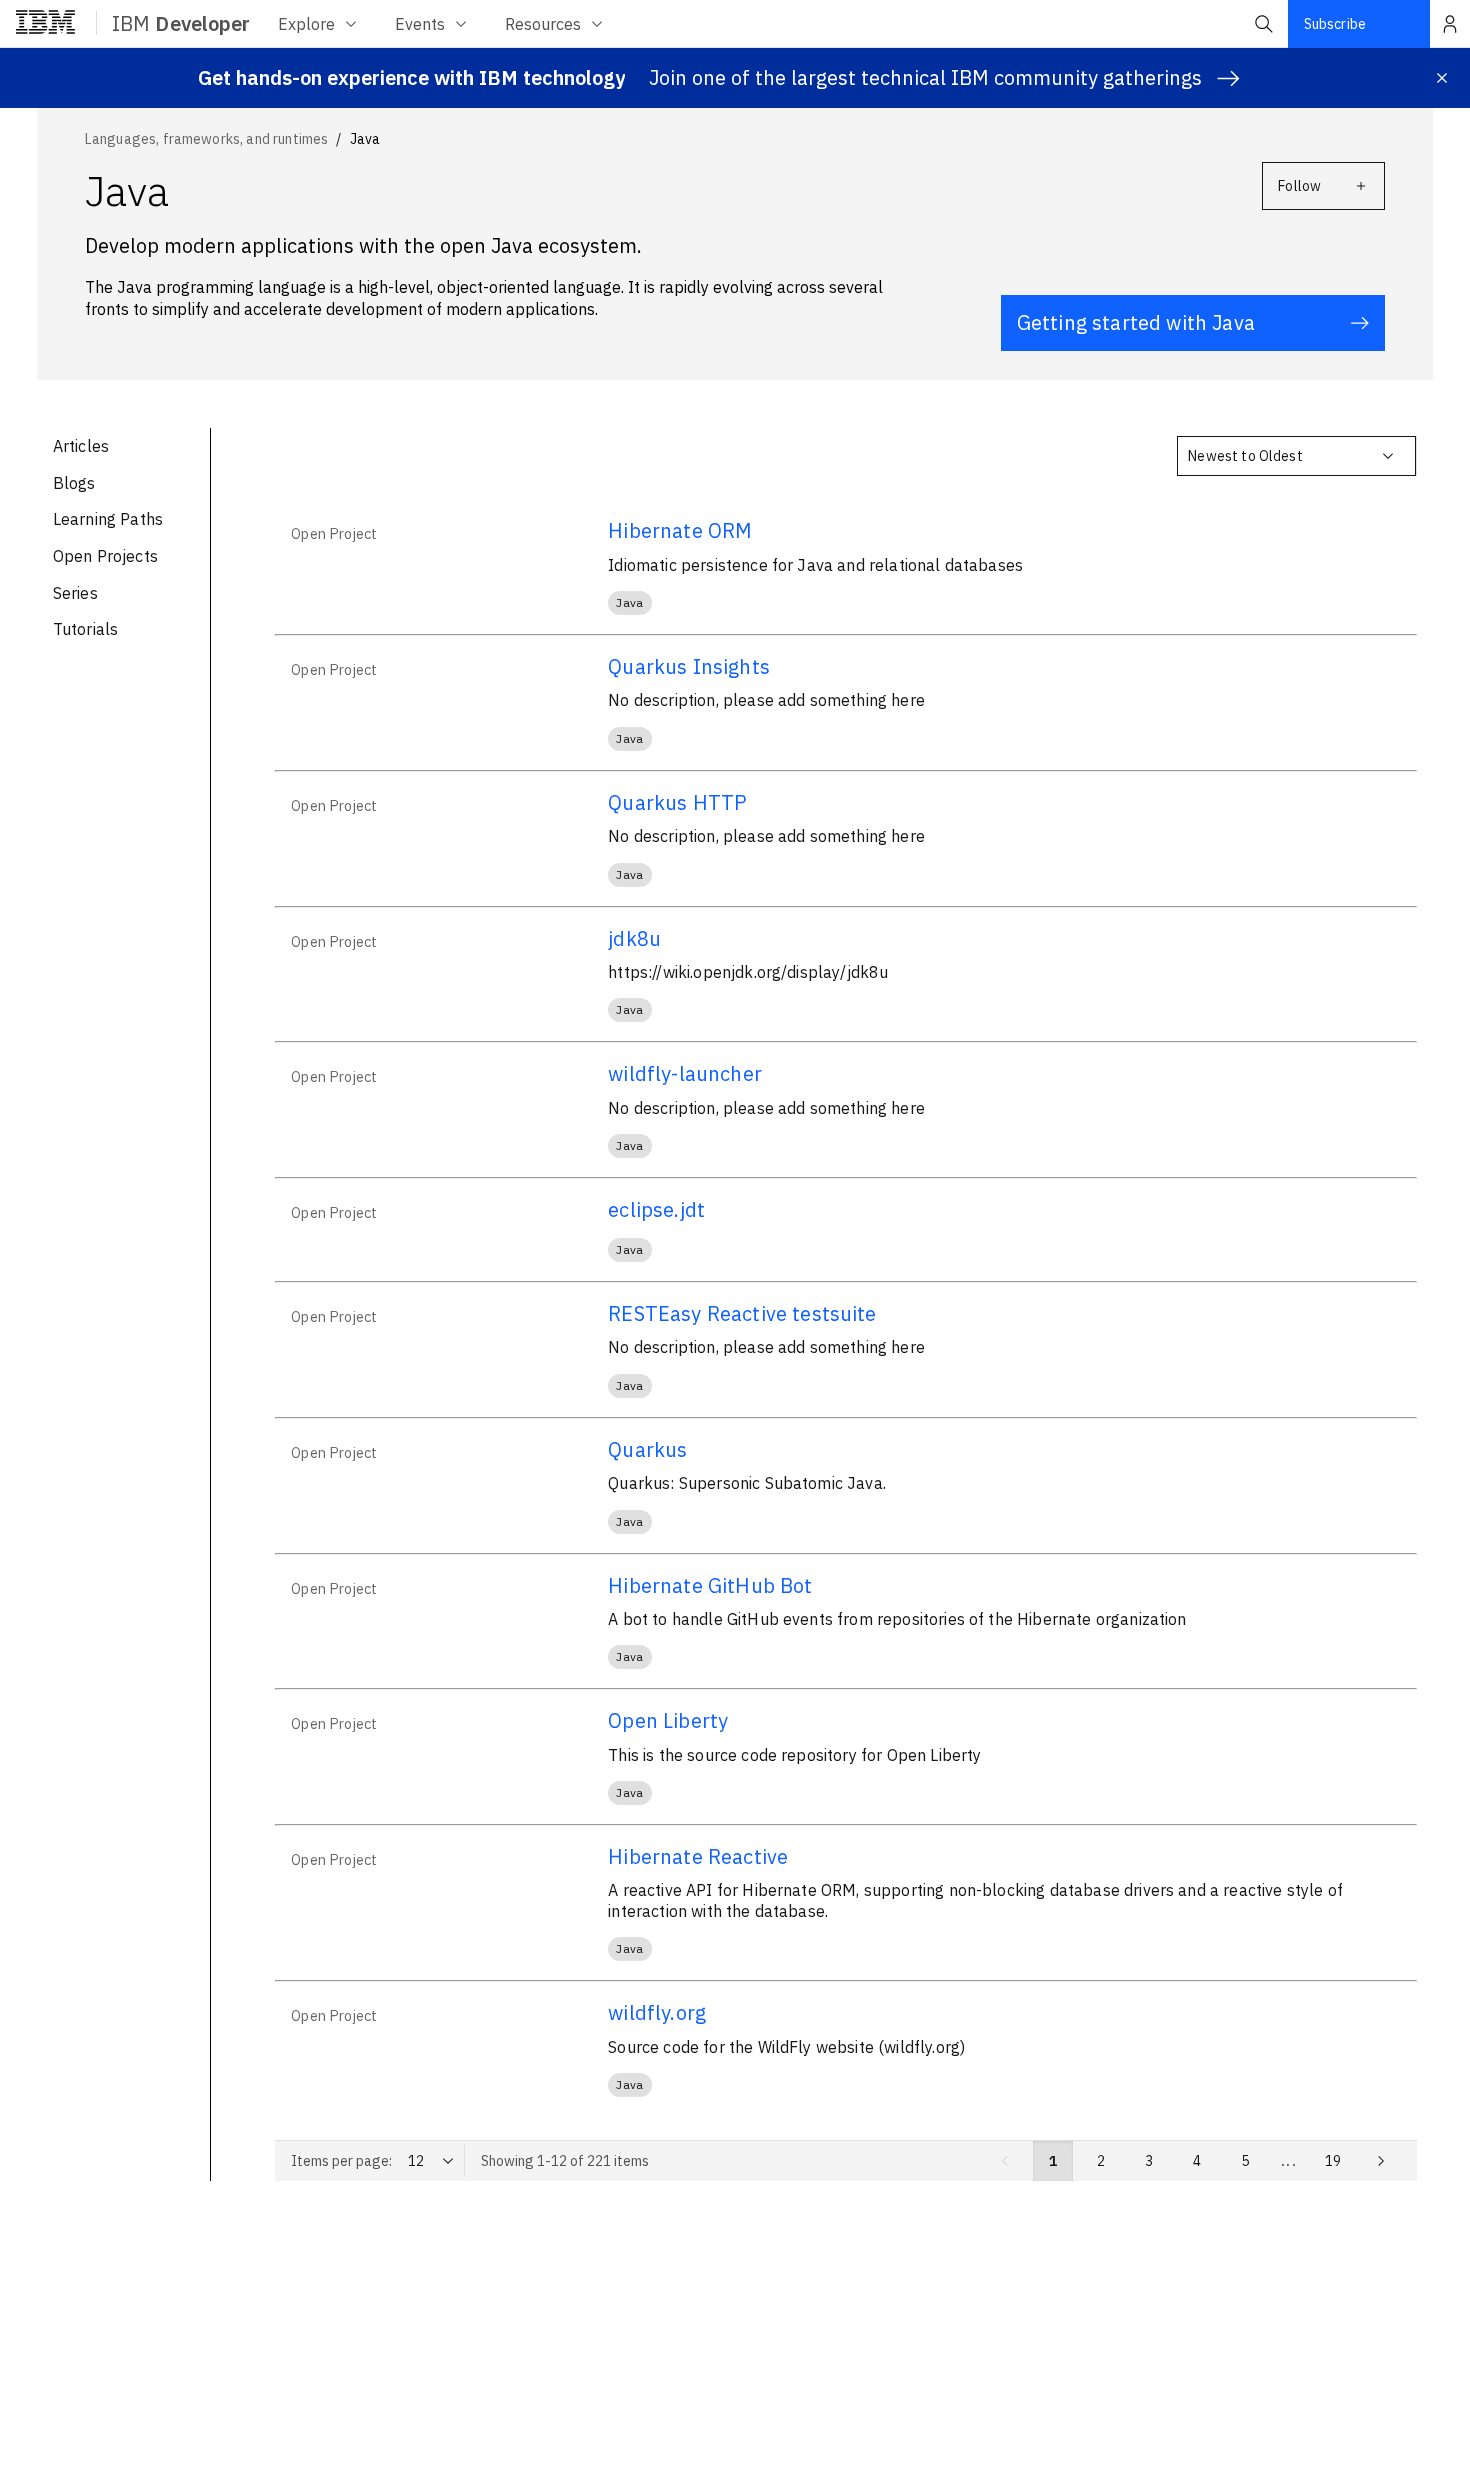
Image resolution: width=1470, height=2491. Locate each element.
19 (1333, 2161)
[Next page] (1381, 2161)
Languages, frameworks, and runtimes (207, 139)
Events (420, 24)
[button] (1264, 24)
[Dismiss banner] (1442, 78)
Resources (543, 24)
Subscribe (1335, 24)
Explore (306, 24)
